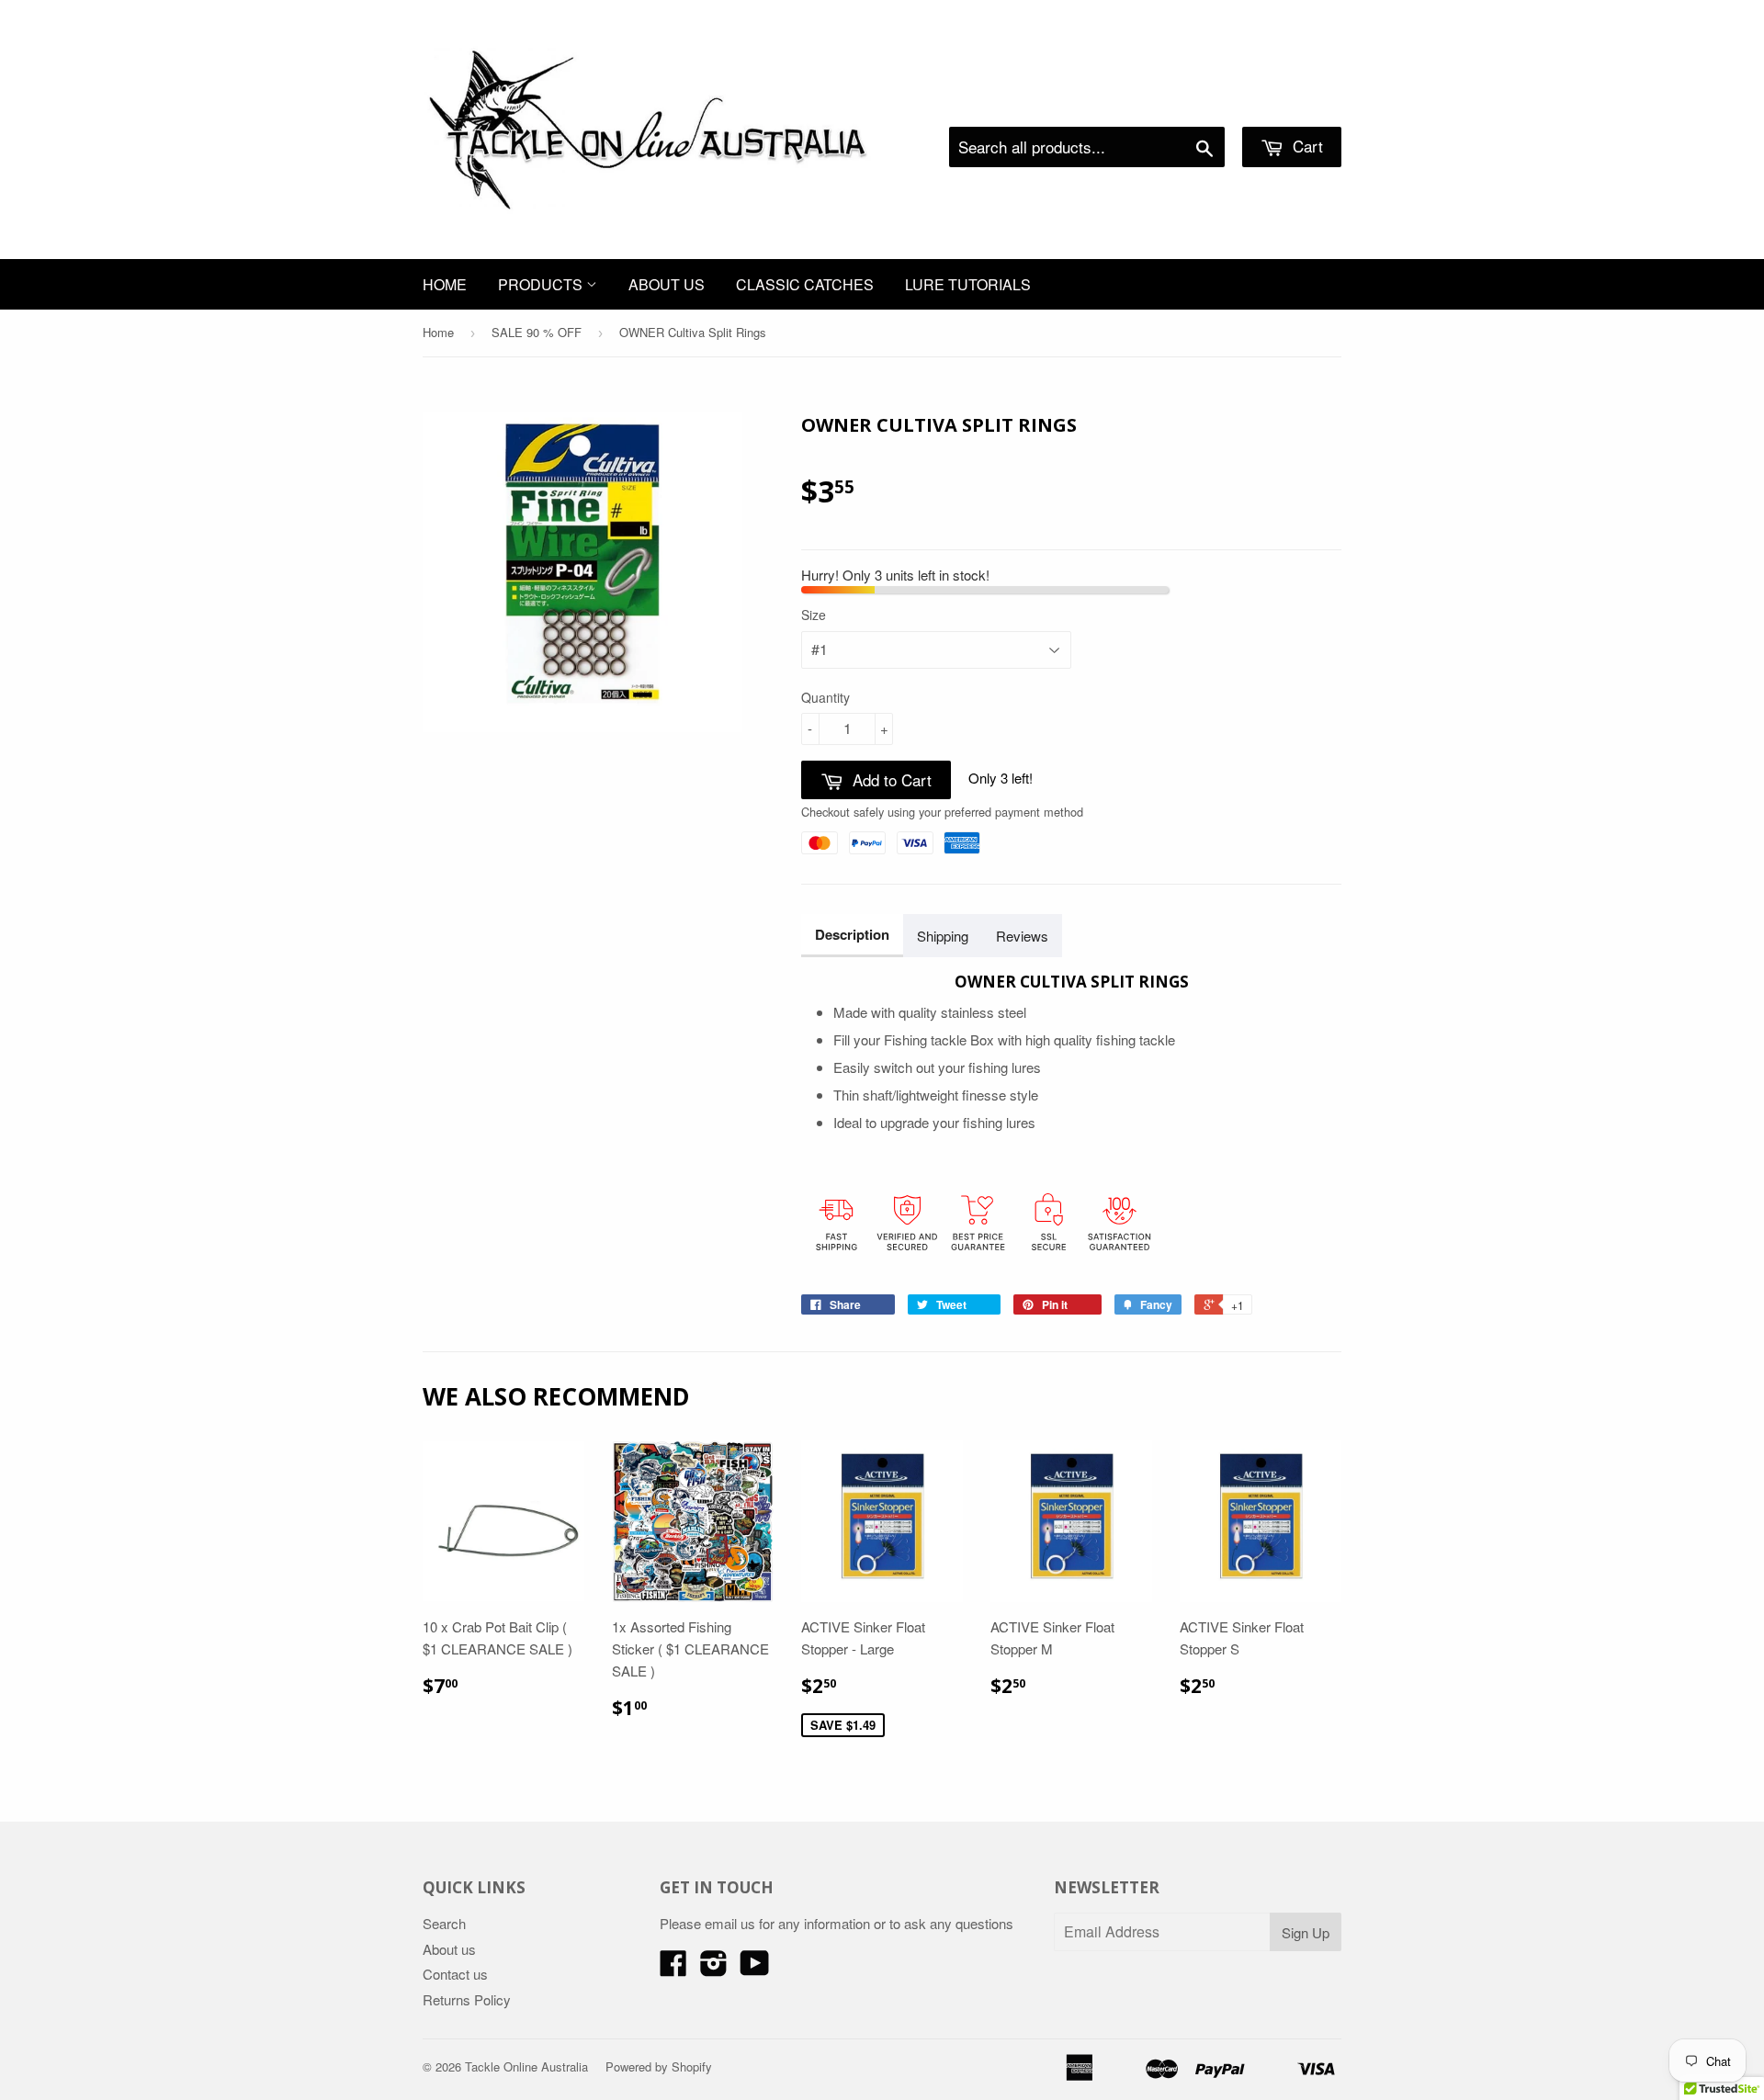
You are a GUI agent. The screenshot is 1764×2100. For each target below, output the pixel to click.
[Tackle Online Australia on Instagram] (714, 1968)
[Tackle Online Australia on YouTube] (755, 1968)
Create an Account (1289, 104)
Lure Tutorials (968, 284)
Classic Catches (805, 284)
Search (444, 1923)
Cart (1306, 146)
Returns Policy (467, 1999)
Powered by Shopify (659, 2066)
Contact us (455, 1974)
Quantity (825, 697)
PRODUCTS (542, 284)
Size (814, 615)
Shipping (943, 936)
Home (445, 284)
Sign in (1190, 104)
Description (852, 934)
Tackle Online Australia (526, 2066)
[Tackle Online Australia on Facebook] (673, 1968)
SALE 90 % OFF (537, 332)
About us (667, 284)
